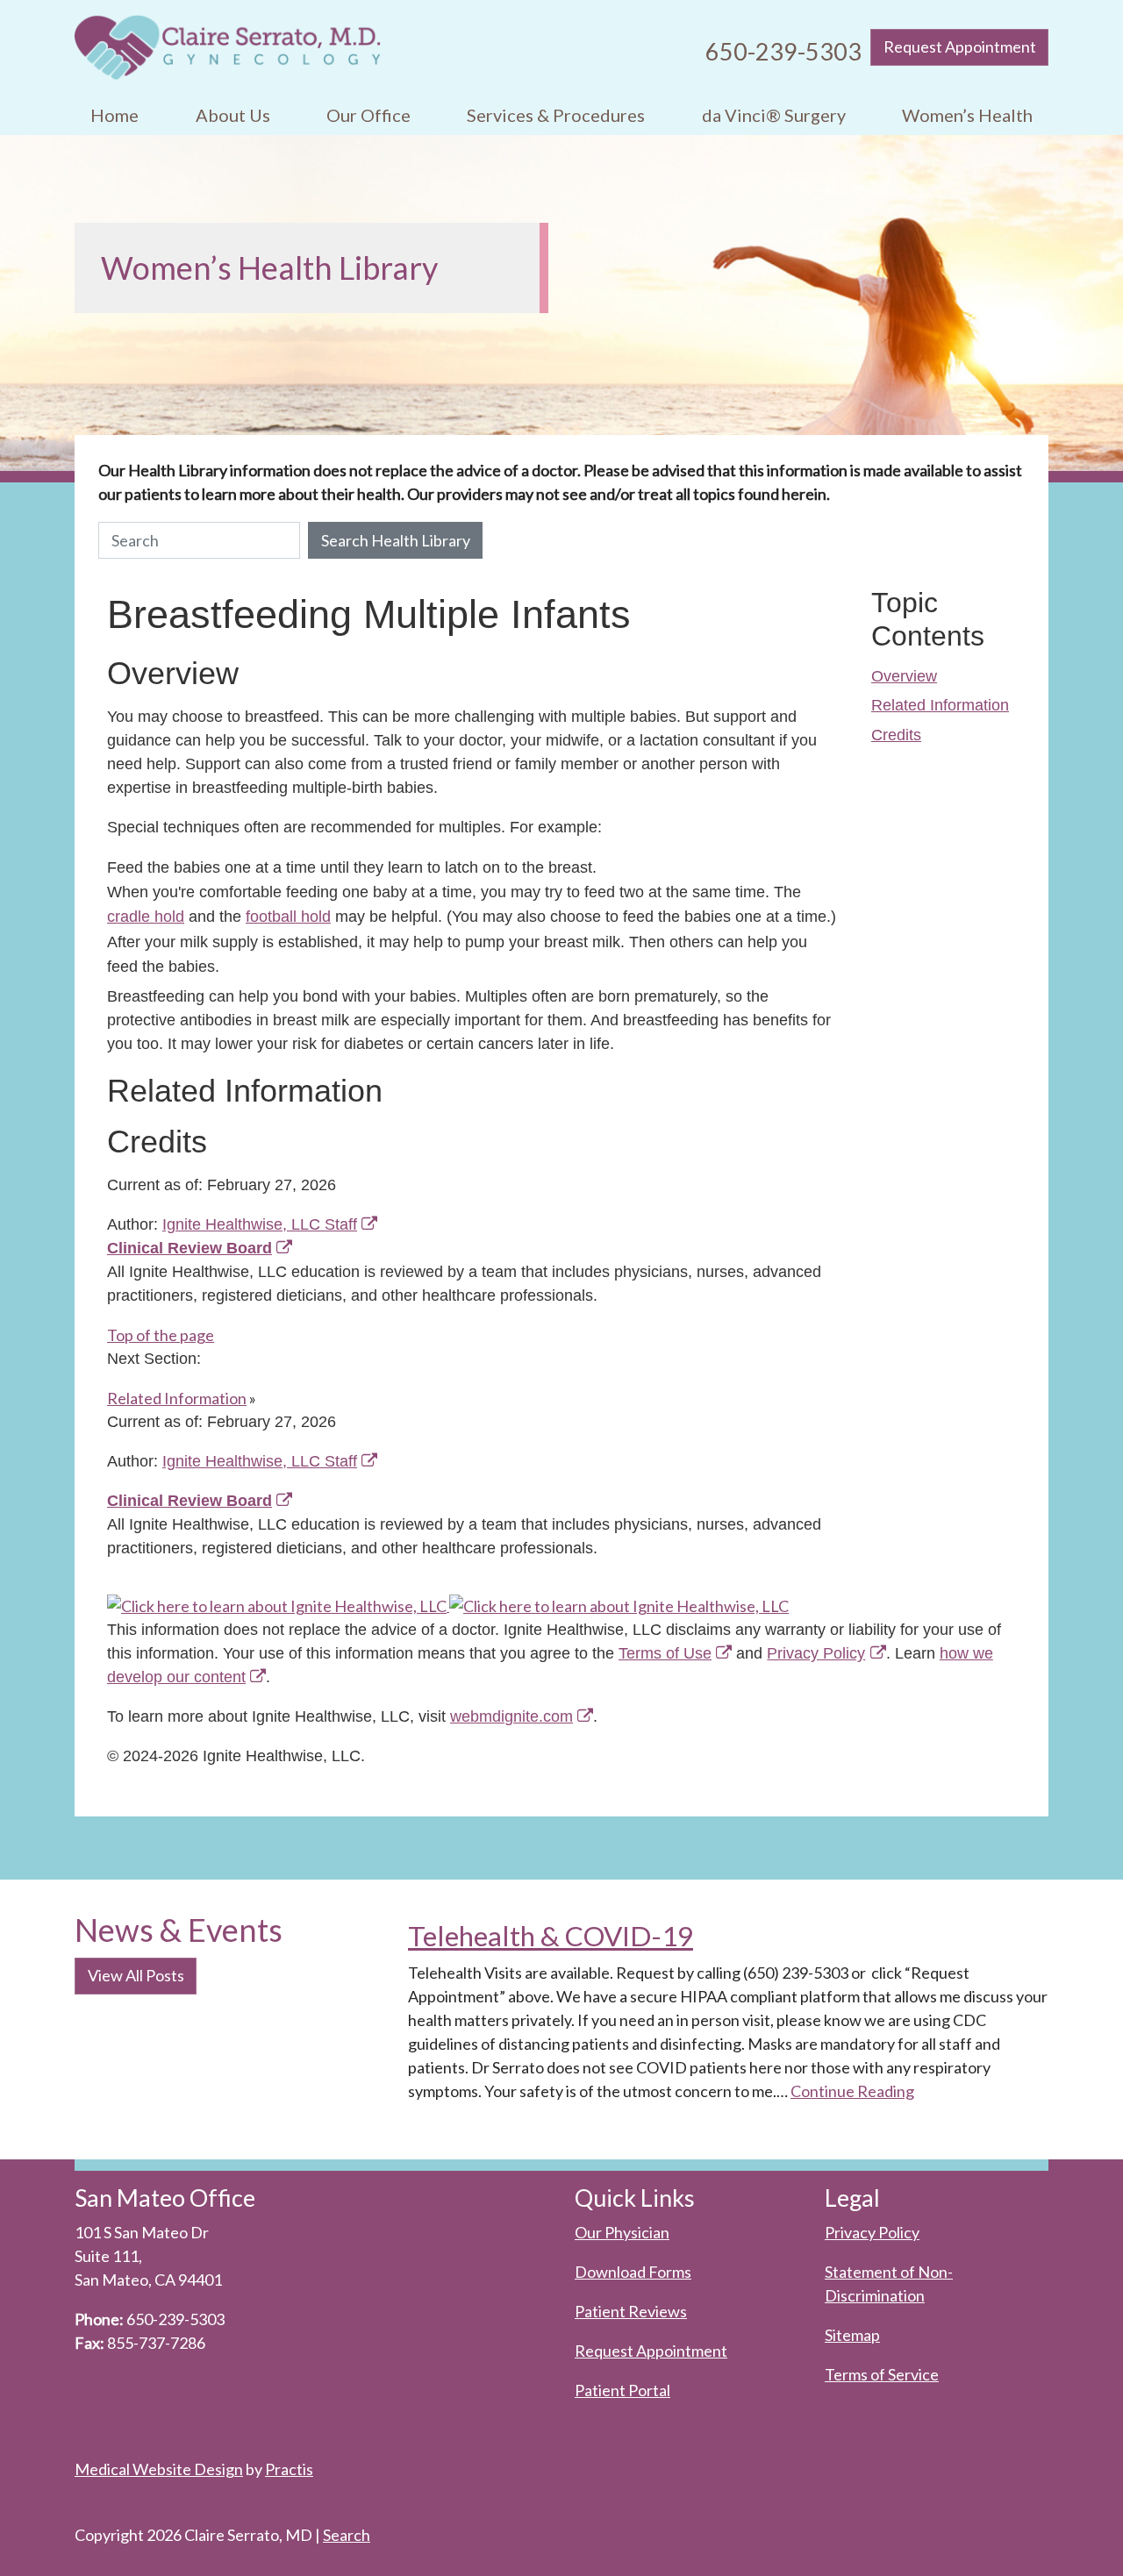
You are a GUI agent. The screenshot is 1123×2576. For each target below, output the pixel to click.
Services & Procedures (556, 115)
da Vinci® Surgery (774, 115)
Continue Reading (852, 2091)
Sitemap (852, 2335)
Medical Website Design (159, 2469)
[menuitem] (114, 115)
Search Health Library (396, 540)
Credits (896, 735)
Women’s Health (967, 115)
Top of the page (161, 1335)
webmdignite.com (511, 1716)
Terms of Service (882, 2374)
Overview (904, 676)
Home (114, 115)
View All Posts (136, 1975)
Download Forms (633, 2272)
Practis (289, 2469)
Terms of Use (665, 1653)
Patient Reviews (631, 2311)
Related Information (940, 705)
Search (347, 2535)
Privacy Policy (816, 1653)
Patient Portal (622, 2390)
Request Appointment (960, 46)
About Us (233, 115)
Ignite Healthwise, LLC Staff (260, 1461)
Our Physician (622, 2232)
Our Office (368, 115)
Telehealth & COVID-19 (551, 1936)
